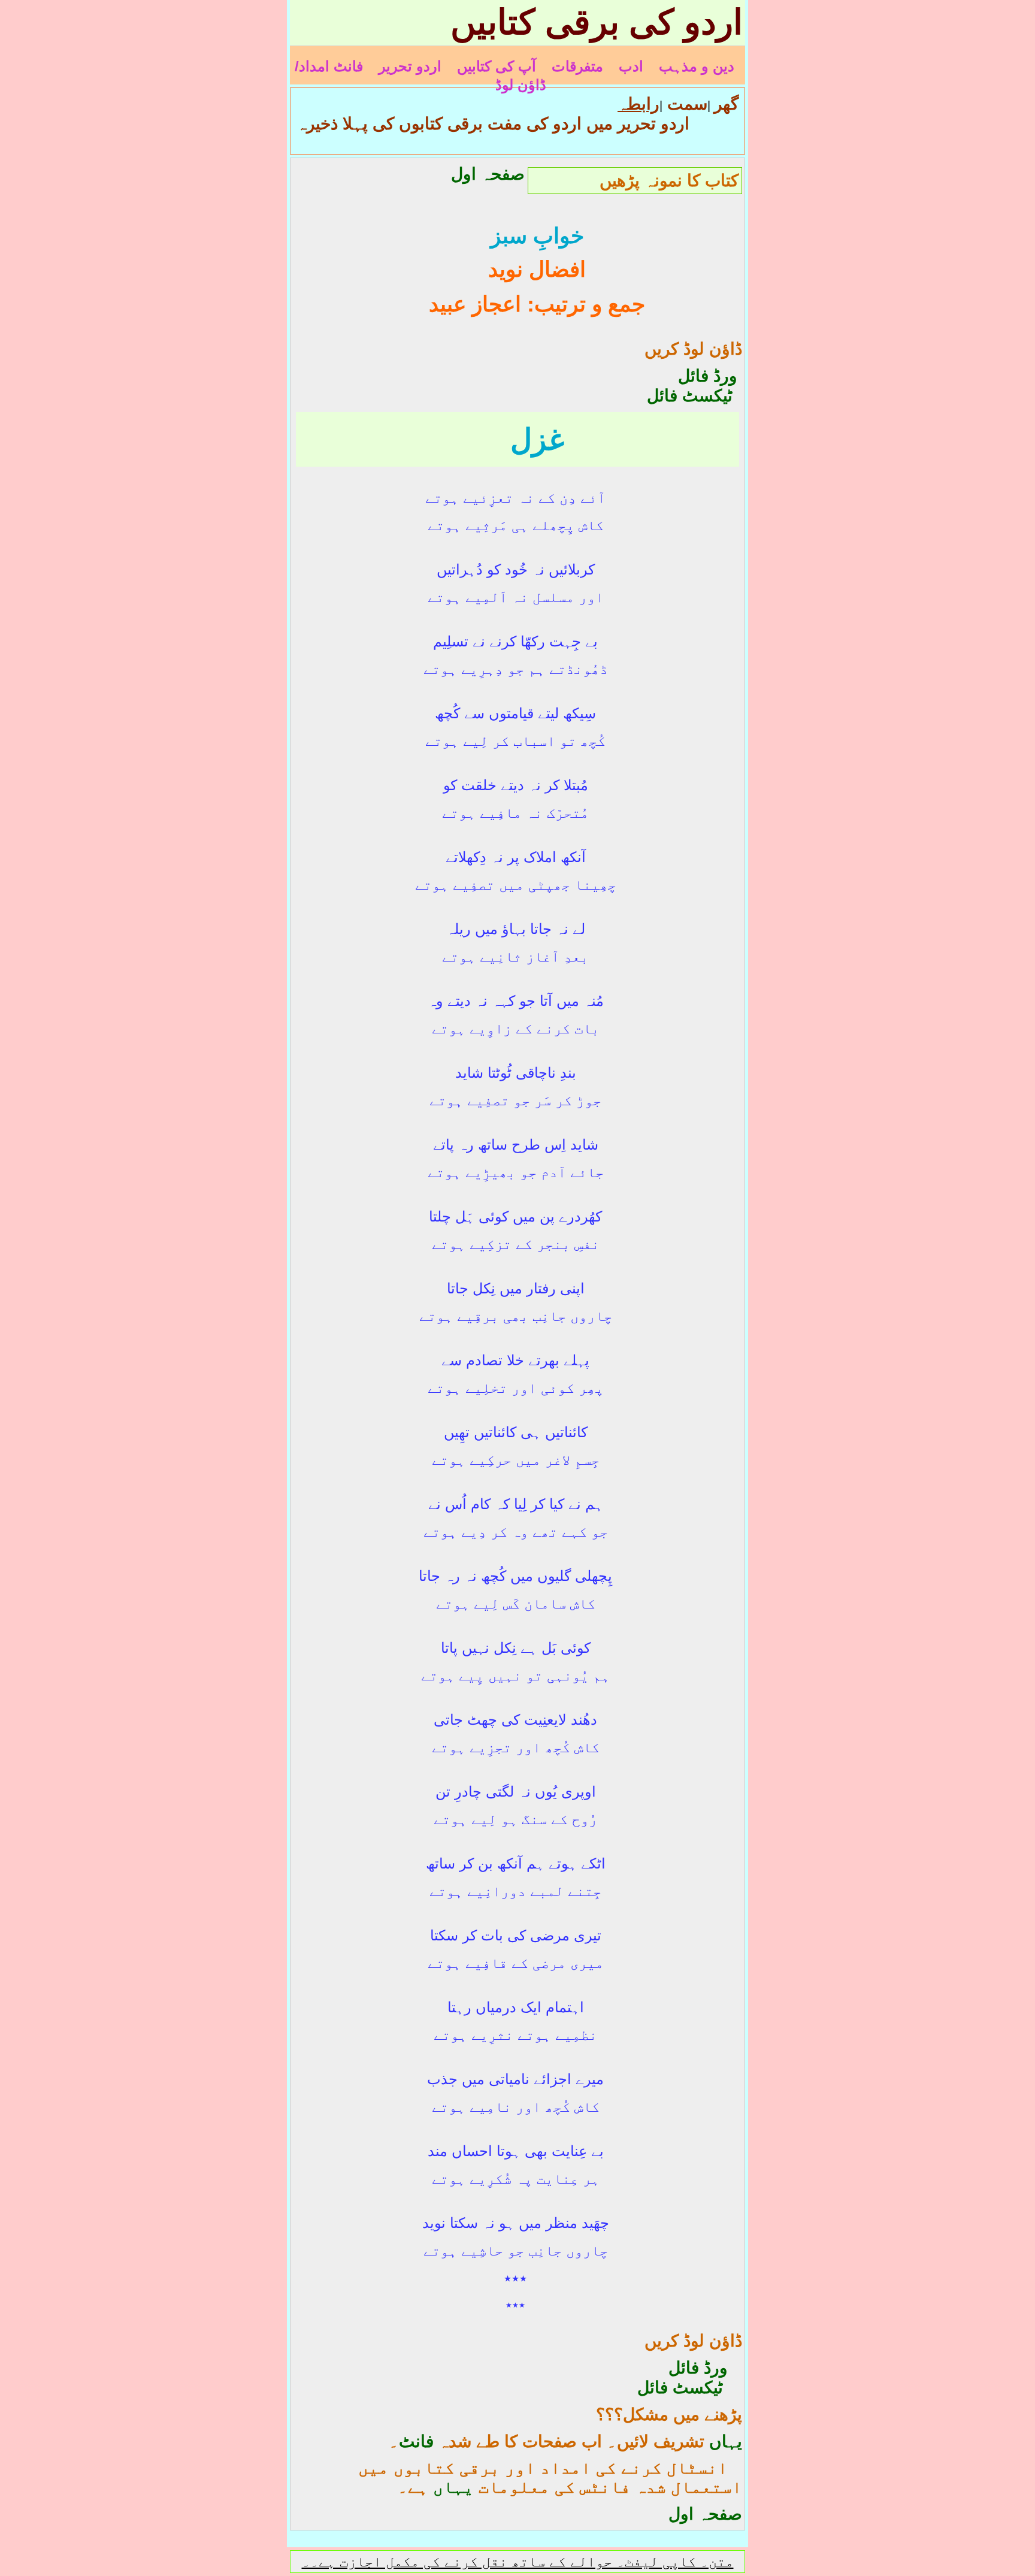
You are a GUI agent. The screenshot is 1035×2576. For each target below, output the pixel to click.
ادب (631, 66)
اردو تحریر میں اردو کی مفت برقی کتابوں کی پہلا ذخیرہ (493, 124)
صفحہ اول (488, 174)
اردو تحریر (410, 66)
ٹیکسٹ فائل (690, 396)
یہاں (726, 2442)
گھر (726, 104)
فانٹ (416, 2442)
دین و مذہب (697, 66)
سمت (685, 104)
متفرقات (577, 66)
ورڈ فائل (691, 376)
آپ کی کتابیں (497, 66)
